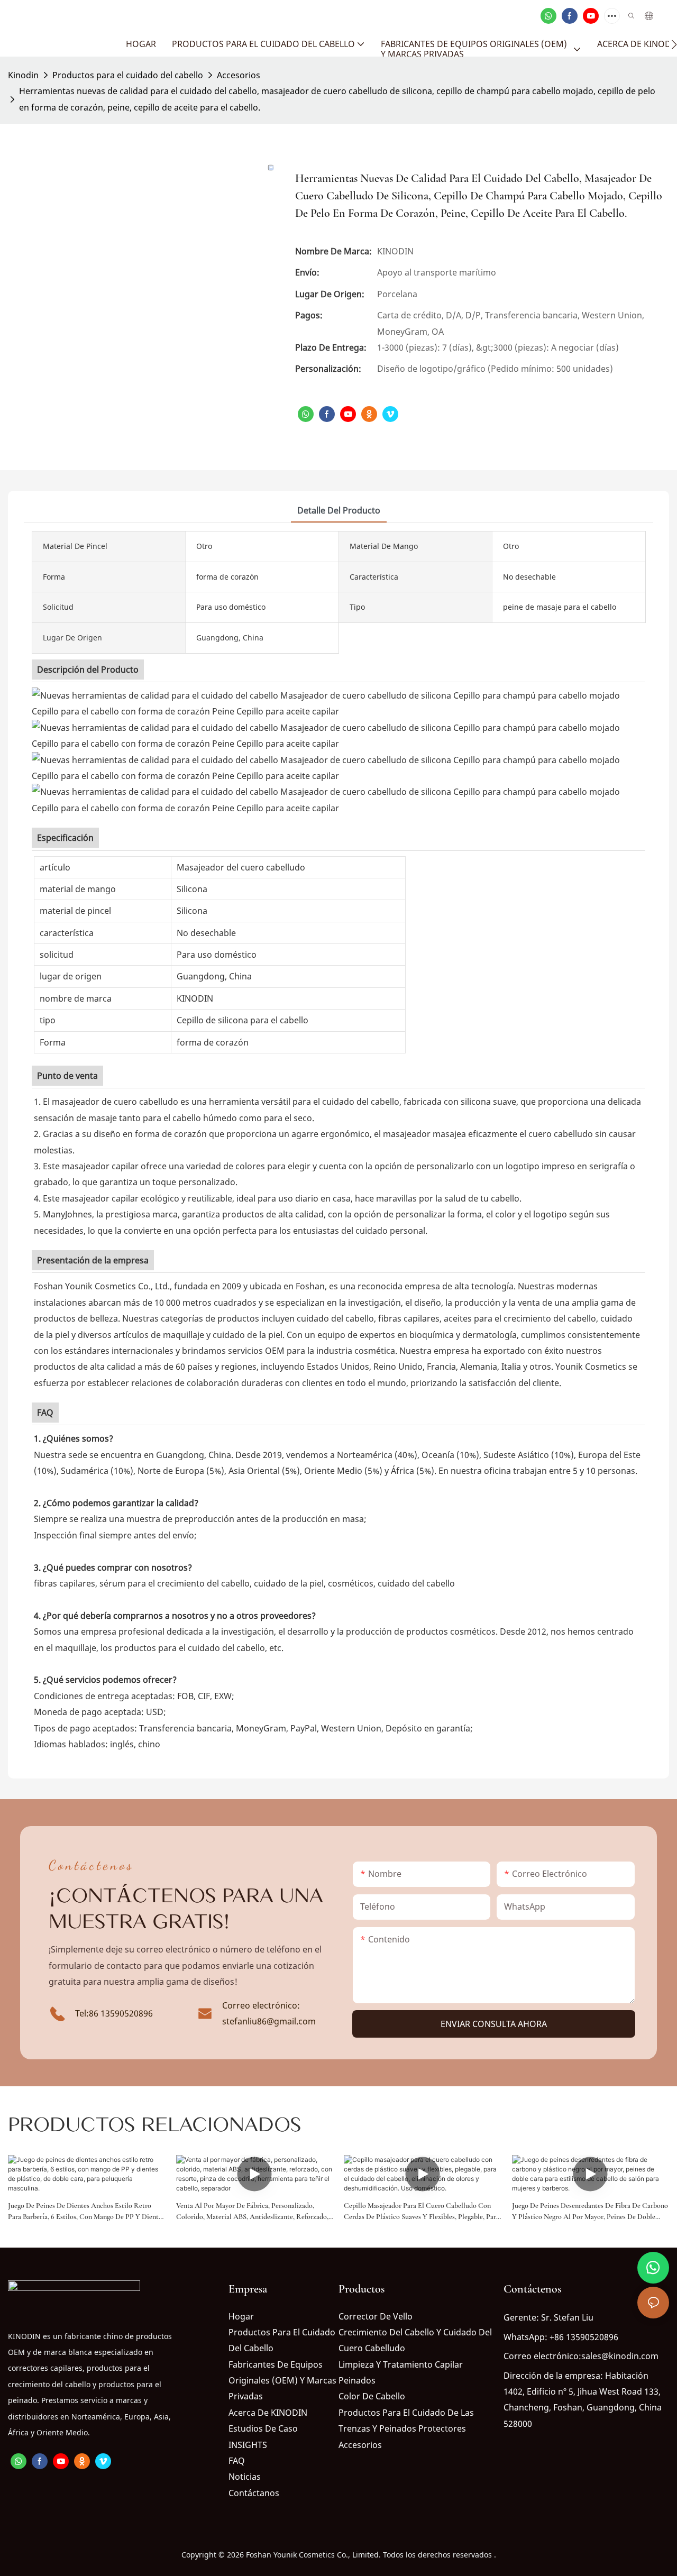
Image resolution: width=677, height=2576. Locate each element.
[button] (674, 44)
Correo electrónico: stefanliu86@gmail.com (269, 2013)
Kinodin (23, 75)
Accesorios (239, 75)
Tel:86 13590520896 (114, 2013)
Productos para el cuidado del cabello (128, 75)
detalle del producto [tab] (339, 510)
